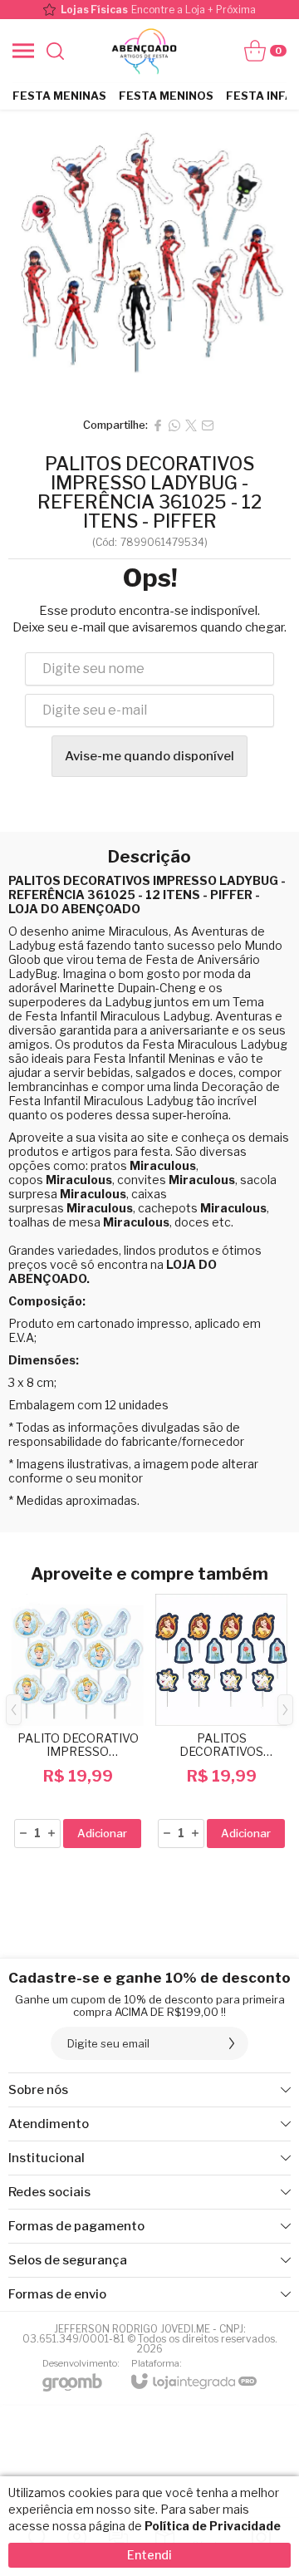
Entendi (149, 2555)
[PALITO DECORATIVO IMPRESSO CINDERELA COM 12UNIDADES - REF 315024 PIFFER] (78, 1722)
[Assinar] (232, 2043)
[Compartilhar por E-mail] (208, 425)
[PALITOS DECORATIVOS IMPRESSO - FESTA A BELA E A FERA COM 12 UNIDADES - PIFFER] (221, 1722)
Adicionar (102, 1833)
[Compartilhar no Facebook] (158, 425)
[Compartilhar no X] (191, 425)
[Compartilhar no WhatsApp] (174, 425)
